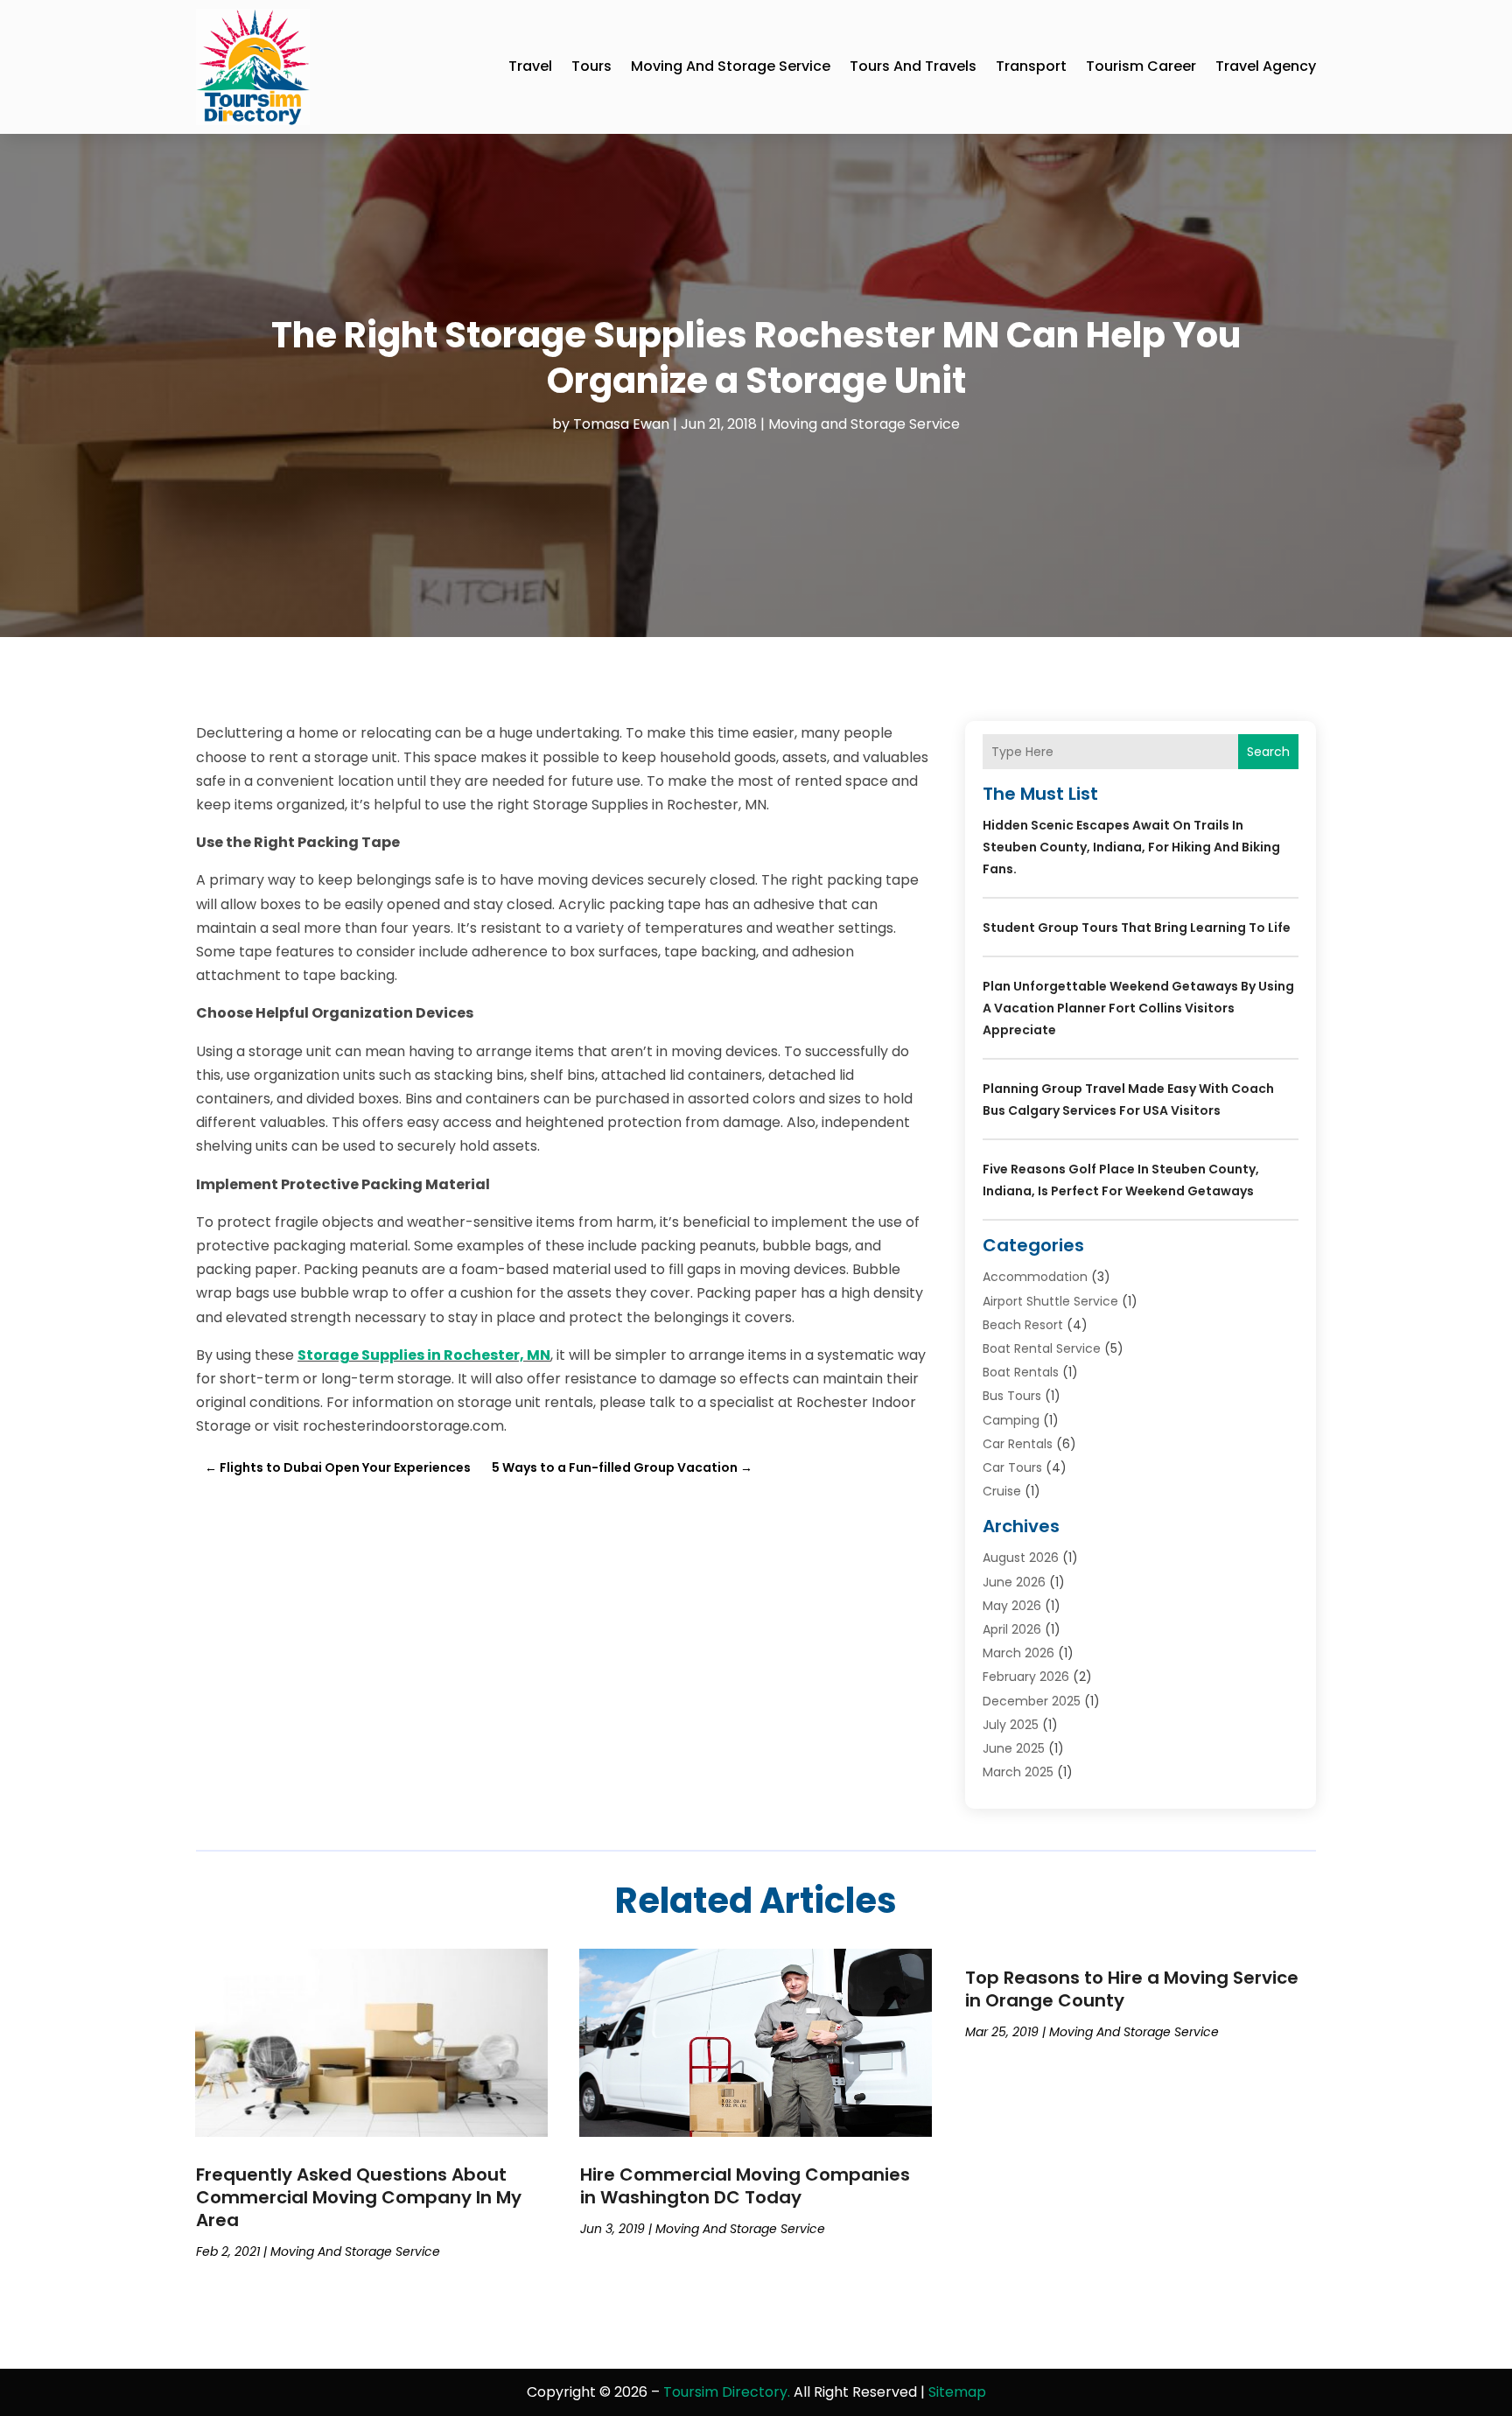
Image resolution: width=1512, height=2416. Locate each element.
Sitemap (957, 2392)
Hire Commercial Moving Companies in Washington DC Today (745, 2186)
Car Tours (1012, 1467)
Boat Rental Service (1042, 1348)
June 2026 (1014, 1582)
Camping (1011, 1420)
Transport (1031, 66)
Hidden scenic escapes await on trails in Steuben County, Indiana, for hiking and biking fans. (1131, 847)
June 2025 (1014, 1748)
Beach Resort (1023, 1325)
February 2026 (1026, 1677)
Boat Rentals (1021, 1372)
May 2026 (1012, 1606)
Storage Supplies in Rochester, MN (424, 1355)
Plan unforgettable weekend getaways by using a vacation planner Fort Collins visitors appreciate (1138, 1008)
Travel (530, 66)
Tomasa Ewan (621, 424)
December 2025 (1032, 1701)
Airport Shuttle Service (1050, 1301)
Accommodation (1035, 1277)
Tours (591, 66)
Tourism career (1141, 66)
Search (1268, 752)
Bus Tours (1012, 1396)
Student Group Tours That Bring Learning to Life (1137, 928)
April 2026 (1012, 1629)
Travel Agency (1266, 66)
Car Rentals (1018, 1444)
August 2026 (1021, 1558)
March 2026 (1018, 1653)
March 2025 (1018, 1772)
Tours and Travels (913, 66)
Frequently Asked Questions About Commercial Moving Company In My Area (359, 2197)
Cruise (1002, 1491)
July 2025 (1011, 1725)
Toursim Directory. (727, 2392)
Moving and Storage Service (731, 66)
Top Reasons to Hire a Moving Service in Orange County (1132, 1989)
